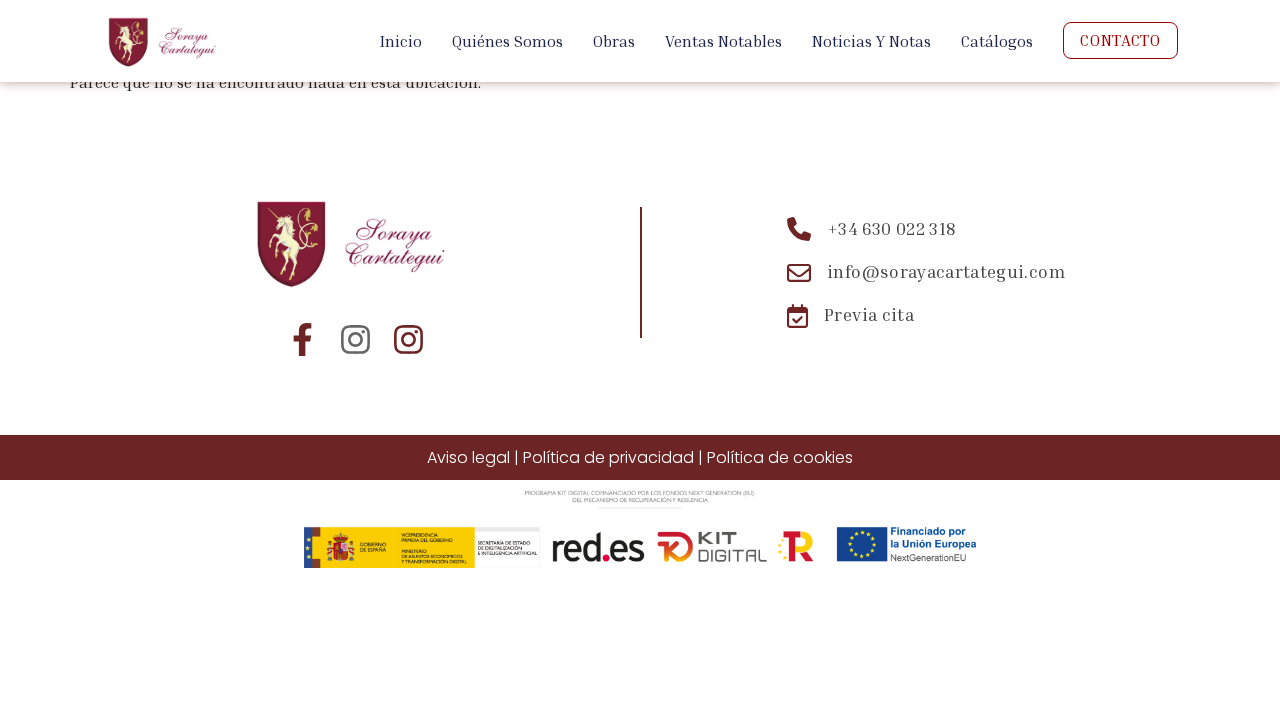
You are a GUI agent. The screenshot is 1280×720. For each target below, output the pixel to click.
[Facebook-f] (302, 339)
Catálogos (997, 41)
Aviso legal (468, 457)
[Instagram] (355, 339)
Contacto (1120, 40)
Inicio (401, 41)
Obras (614, 41)
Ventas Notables (723, 41)
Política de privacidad (608, 457)
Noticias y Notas (871, 41)
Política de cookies (780, 457)
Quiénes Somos (507, 41)
